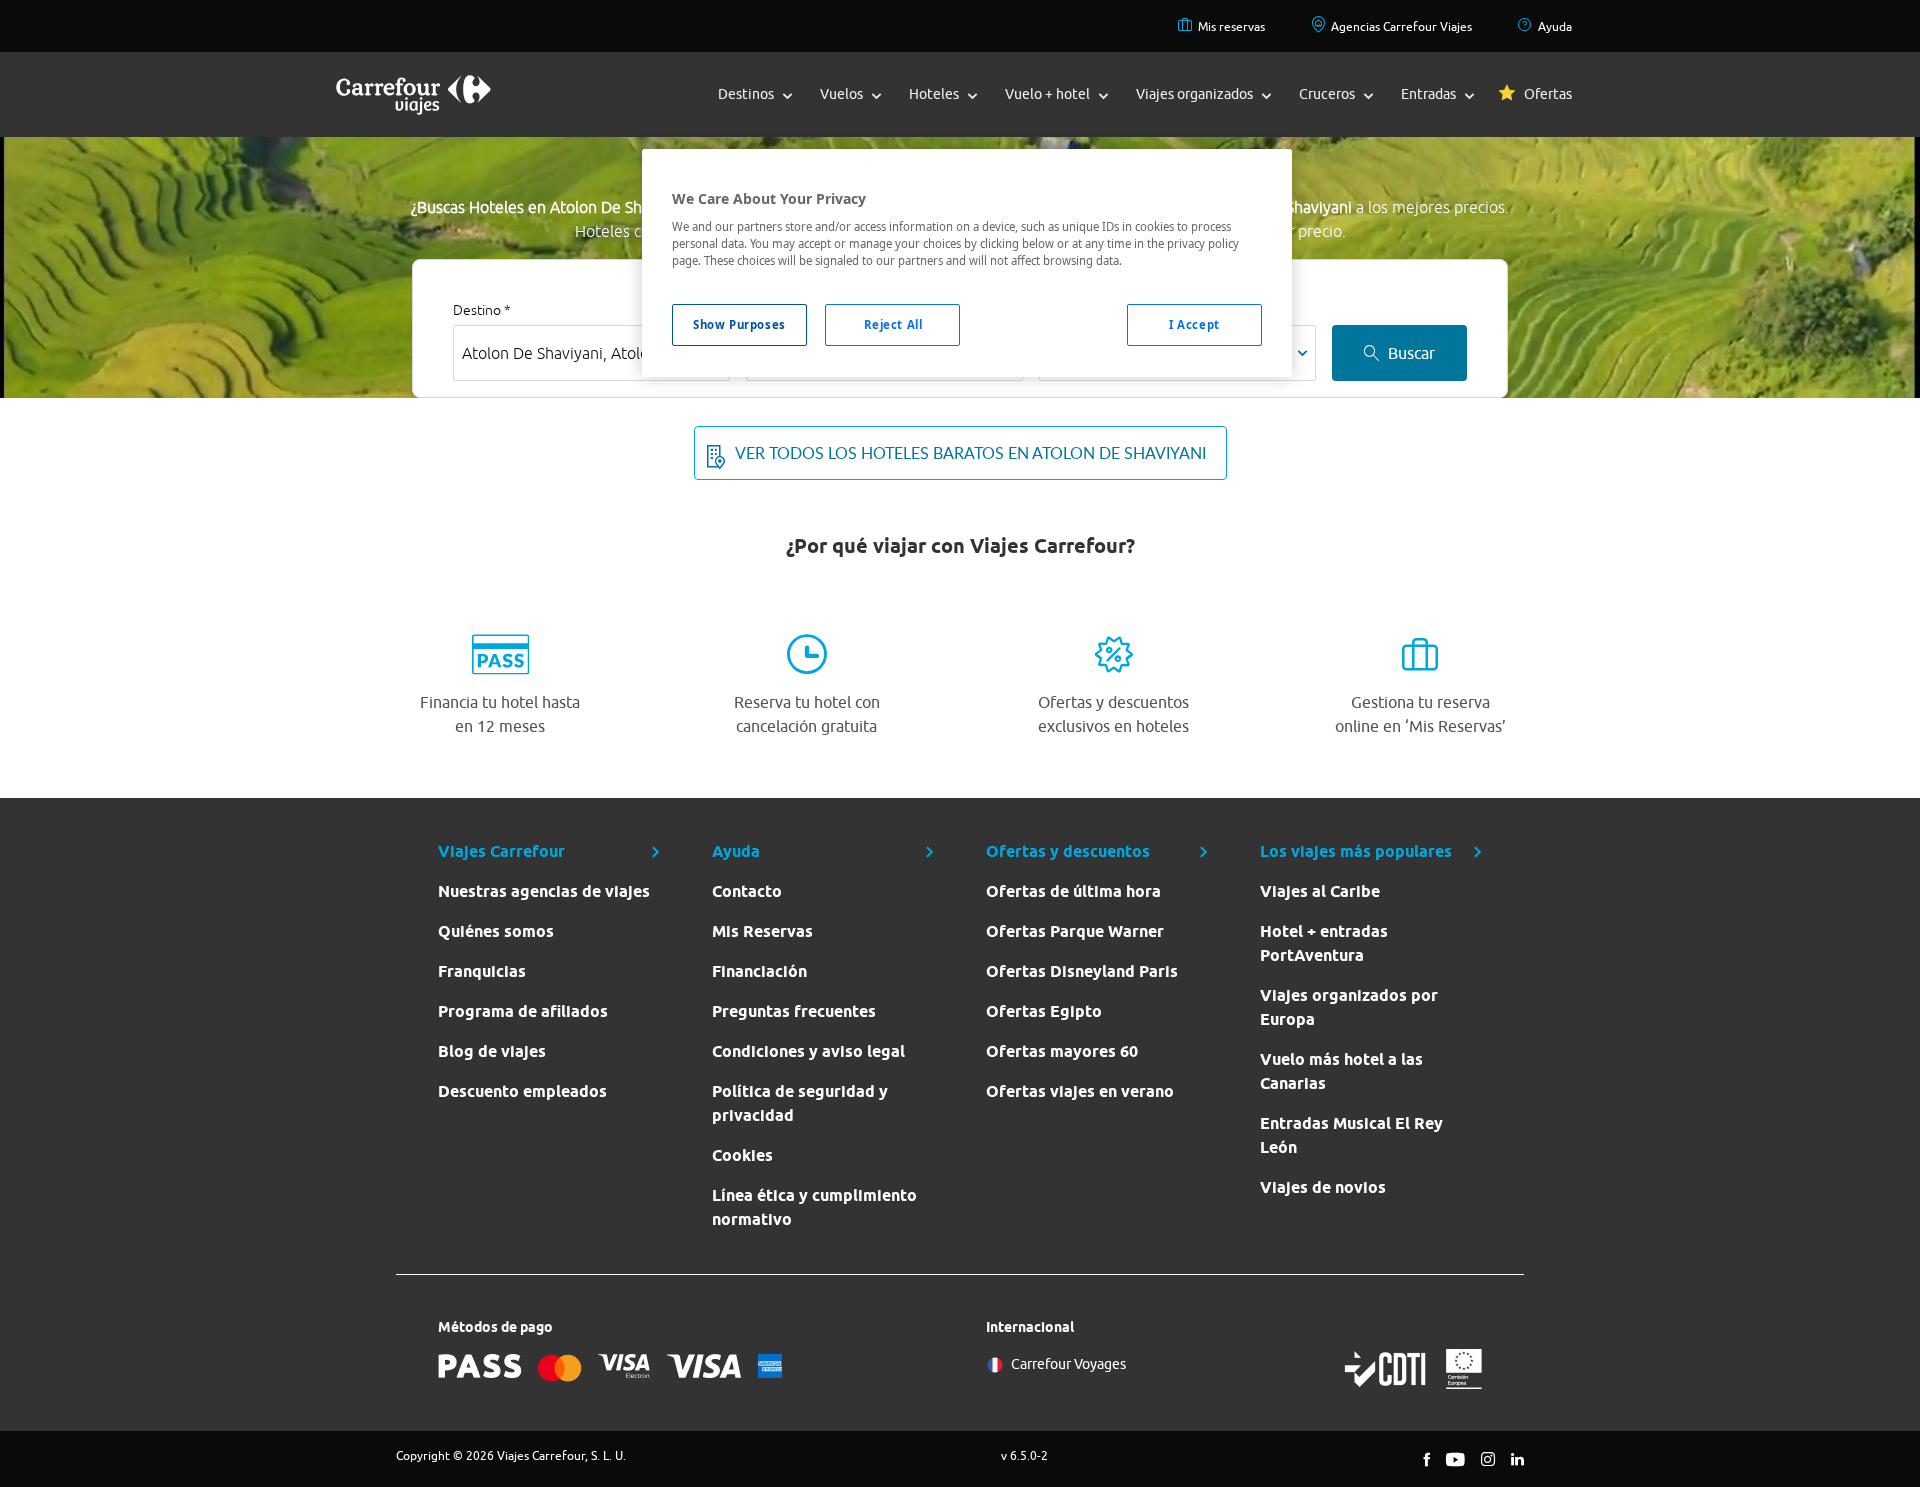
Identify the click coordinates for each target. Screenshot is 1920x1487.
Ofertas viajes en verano (1080, 1091)
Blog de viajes (492, 1051)
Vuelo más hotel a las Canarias (1341, 1071)
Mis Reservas (762, 931)
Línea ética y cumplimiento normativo (814, 1207)
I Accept (1194, 324)
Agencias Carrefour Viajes (1401, 26)
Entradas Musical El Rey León (1351, 1135)
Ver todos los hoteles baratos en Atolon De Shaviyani (970, 453)
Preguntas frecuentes (794, 1011)
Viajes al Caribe (1320, 891)
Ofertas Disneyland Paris (1082, 971)
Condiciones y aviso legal (808, 1051)
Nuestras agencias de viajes (544, 891)
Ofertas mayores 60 (1062, 1051)
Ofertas (1548, 94)
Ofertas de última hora (1073, 891)
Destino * (482, 310)
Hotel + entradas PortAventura (1324, 943)
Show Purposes (739, 324)
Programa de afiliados (523, 1011)
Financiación (759, 971)
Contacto (747, 891)
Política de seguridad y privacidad (800, 1103)
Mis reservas (1231, 26)
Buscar (1411, 353)
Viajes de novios (1323, 1187)
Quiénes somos (496, 931)
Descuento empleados (522, 1091)
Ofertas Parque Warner (1075, 931)
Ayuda (1555, 26)
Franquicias (482, 971)
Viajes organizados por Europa (1349, 1007)
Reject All (893, 324)
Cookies (742, 1155)
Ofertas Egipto (1044, 1011)
